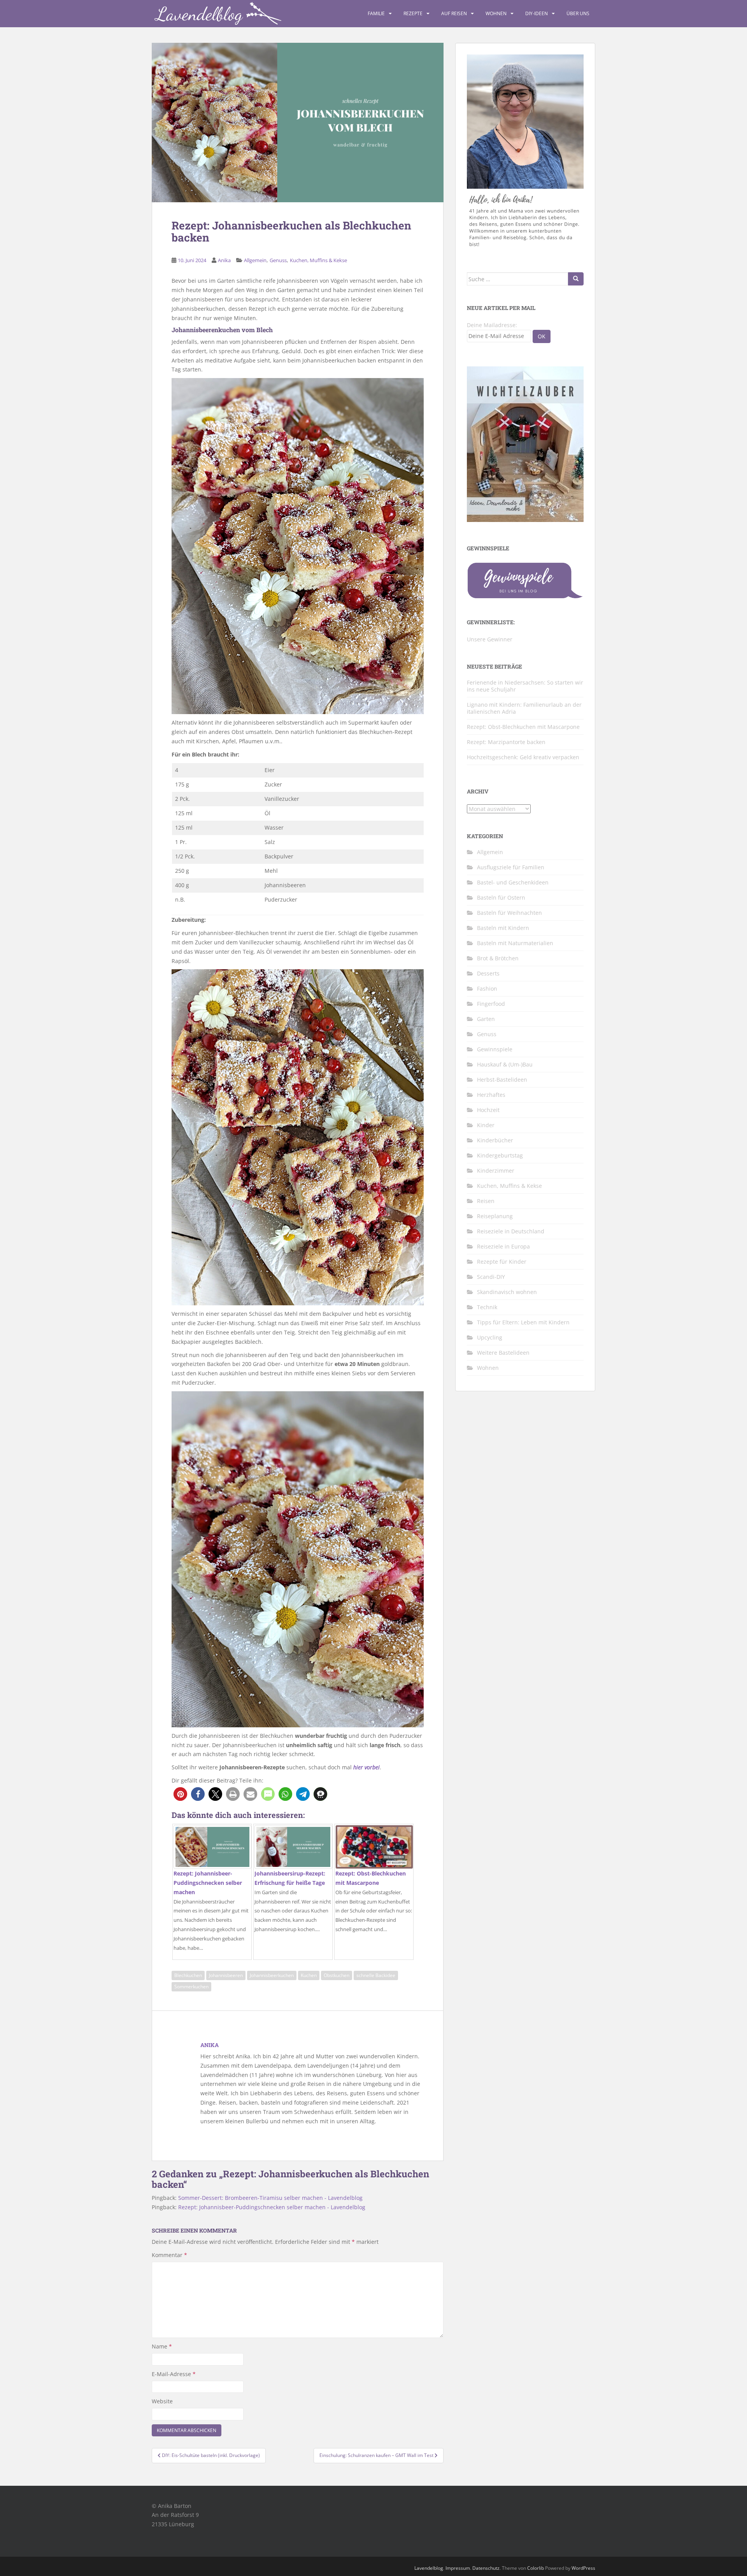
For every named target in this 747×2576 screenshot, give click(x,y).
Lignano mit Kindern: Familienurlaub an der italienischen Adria (524, 708)
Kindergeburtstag (500, 1155)
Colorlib (536, 2568)
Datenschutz (486, 2568)
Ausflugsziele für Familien (511, 867)
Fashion (487, 989)
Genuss (278, 260)
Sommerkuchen (191, 1987)
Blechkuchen (188, 1975)
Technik (487, 1307)
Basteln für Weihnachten (509, 913)
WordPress (583, 2568)
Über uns (578, 13)
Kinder (486, 1125)
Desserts (488, 973)
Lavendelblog (429, 2568)
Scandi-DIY (491, 1277)
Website (162, 2401)
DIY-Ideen (537, 13)
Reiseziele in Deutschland (511, 1231)
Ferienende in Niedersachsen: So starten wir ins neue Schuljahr (525, 686)
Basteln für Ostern (501, 897)
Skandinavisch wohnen (507, 1292)
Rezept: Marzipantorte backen (506, 742)
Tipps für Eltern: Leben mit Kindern (523, 1322)
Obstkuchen (337, 1975)
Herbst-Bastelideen (502, 1080)
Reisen (486, 1201)
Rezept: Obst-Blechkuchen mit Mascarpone (523, 727)
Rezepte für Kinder (502, 1262)
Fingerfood (491, 1004)
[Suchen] (576, 279)
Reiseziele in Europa (503, 1246)
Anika (224, 260)
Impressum (458, 2568)
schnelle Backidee (376, 1975)
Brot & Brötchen (498, 958)
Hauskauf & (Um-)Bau (505, 1064)
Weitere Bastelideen (503, 1353)
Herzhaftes (491, 1095)
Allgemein (255, 260)
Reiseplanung (495, 1216)
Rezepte (413, 13)
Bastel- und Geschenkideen (513, 882)
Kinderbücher (495, 1140)
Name (162, 2346)
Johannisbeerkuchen (272, 1975)
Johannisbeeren (226, 1975)
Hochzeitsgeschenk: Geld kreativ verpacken (523, 757)
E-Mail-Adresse (174, 2374)
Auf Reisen (454, 13)
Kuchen (309, 1975)
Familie (376, 13)
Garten (486, 1019)
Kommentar (169, 2255)
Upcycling (490, 1337)
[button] (180, 1794)
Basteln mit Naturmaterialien (515, 943)
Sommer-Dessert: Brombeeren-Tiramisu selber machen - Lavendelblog (270, 2198)
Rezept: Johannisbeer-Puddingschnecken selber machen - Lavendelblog (272, 2207)
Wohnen (496, 13)
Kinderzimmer (496, 1171)
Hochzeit (488, 1110)
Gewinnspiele (495, 1049)
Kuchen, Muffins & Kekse (318, 260)
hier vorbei (366, 1767)
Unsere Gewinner (490, 639)
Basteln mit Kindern (503, 928)
